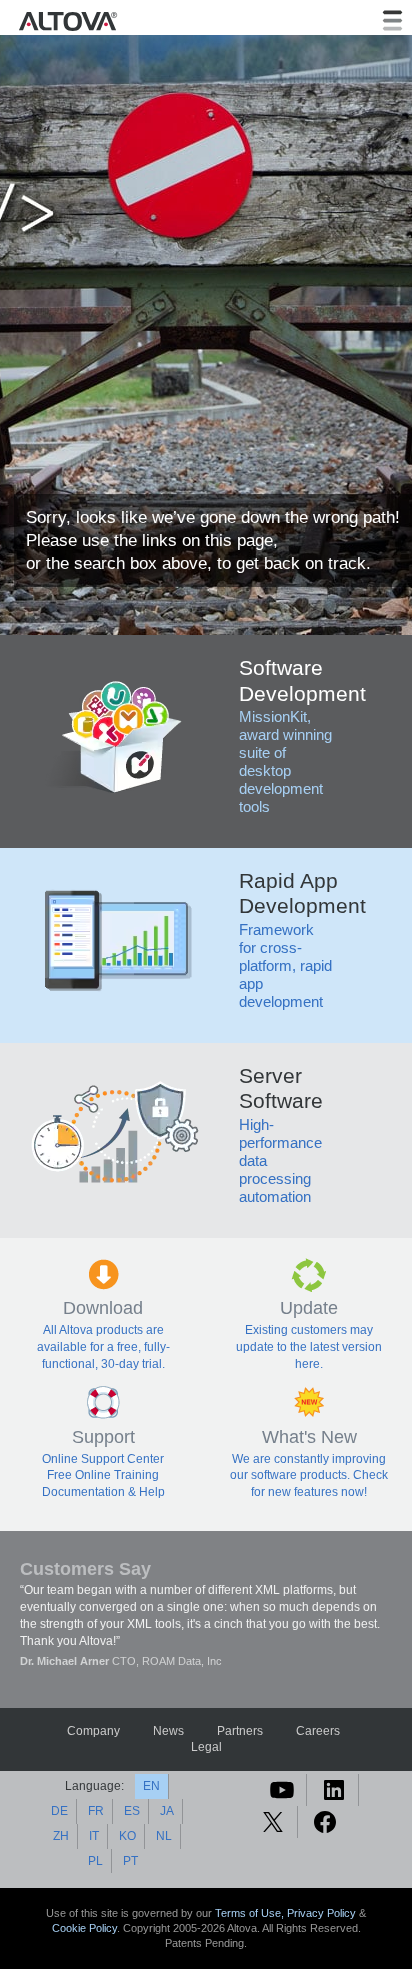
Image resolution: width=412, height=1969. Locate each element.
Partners (240, 1731)
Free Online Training (103, 1475)
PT (130, 1861)
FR (96, 1811)
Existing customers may (309, 1330)
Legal (206, 1747)
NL (164, 1836)
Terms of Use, (251, 1913)
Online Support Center (103, 1459)
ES (132, 1811)
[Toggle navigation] (392, 20)
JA (167, 1811)
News (168, 1731)
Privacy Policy (321, 1913)
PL (95, 1861)
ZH (61, 1836)
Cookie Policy (84, 1928)
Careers (318, 1731)
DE (59, 1811)
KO (127, 1836)
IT (94, 1836)
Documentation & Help (103, 1492)
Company (93, 1731)
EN (151, 1786)
